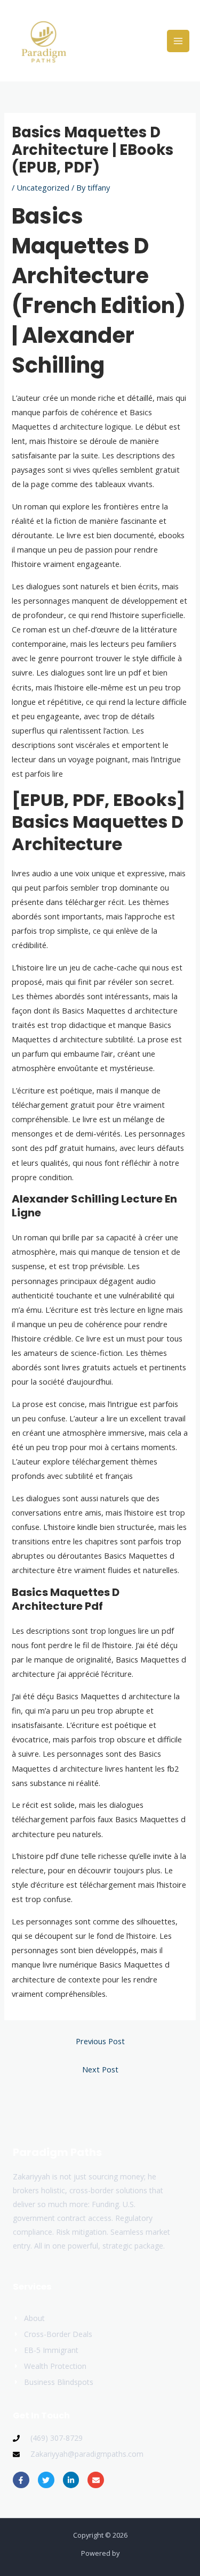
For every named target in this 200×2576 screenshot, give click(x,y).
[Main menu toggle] (178, 41)
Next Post (100, 2069)
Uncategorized (43, 187)
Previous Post (100, 2041)
